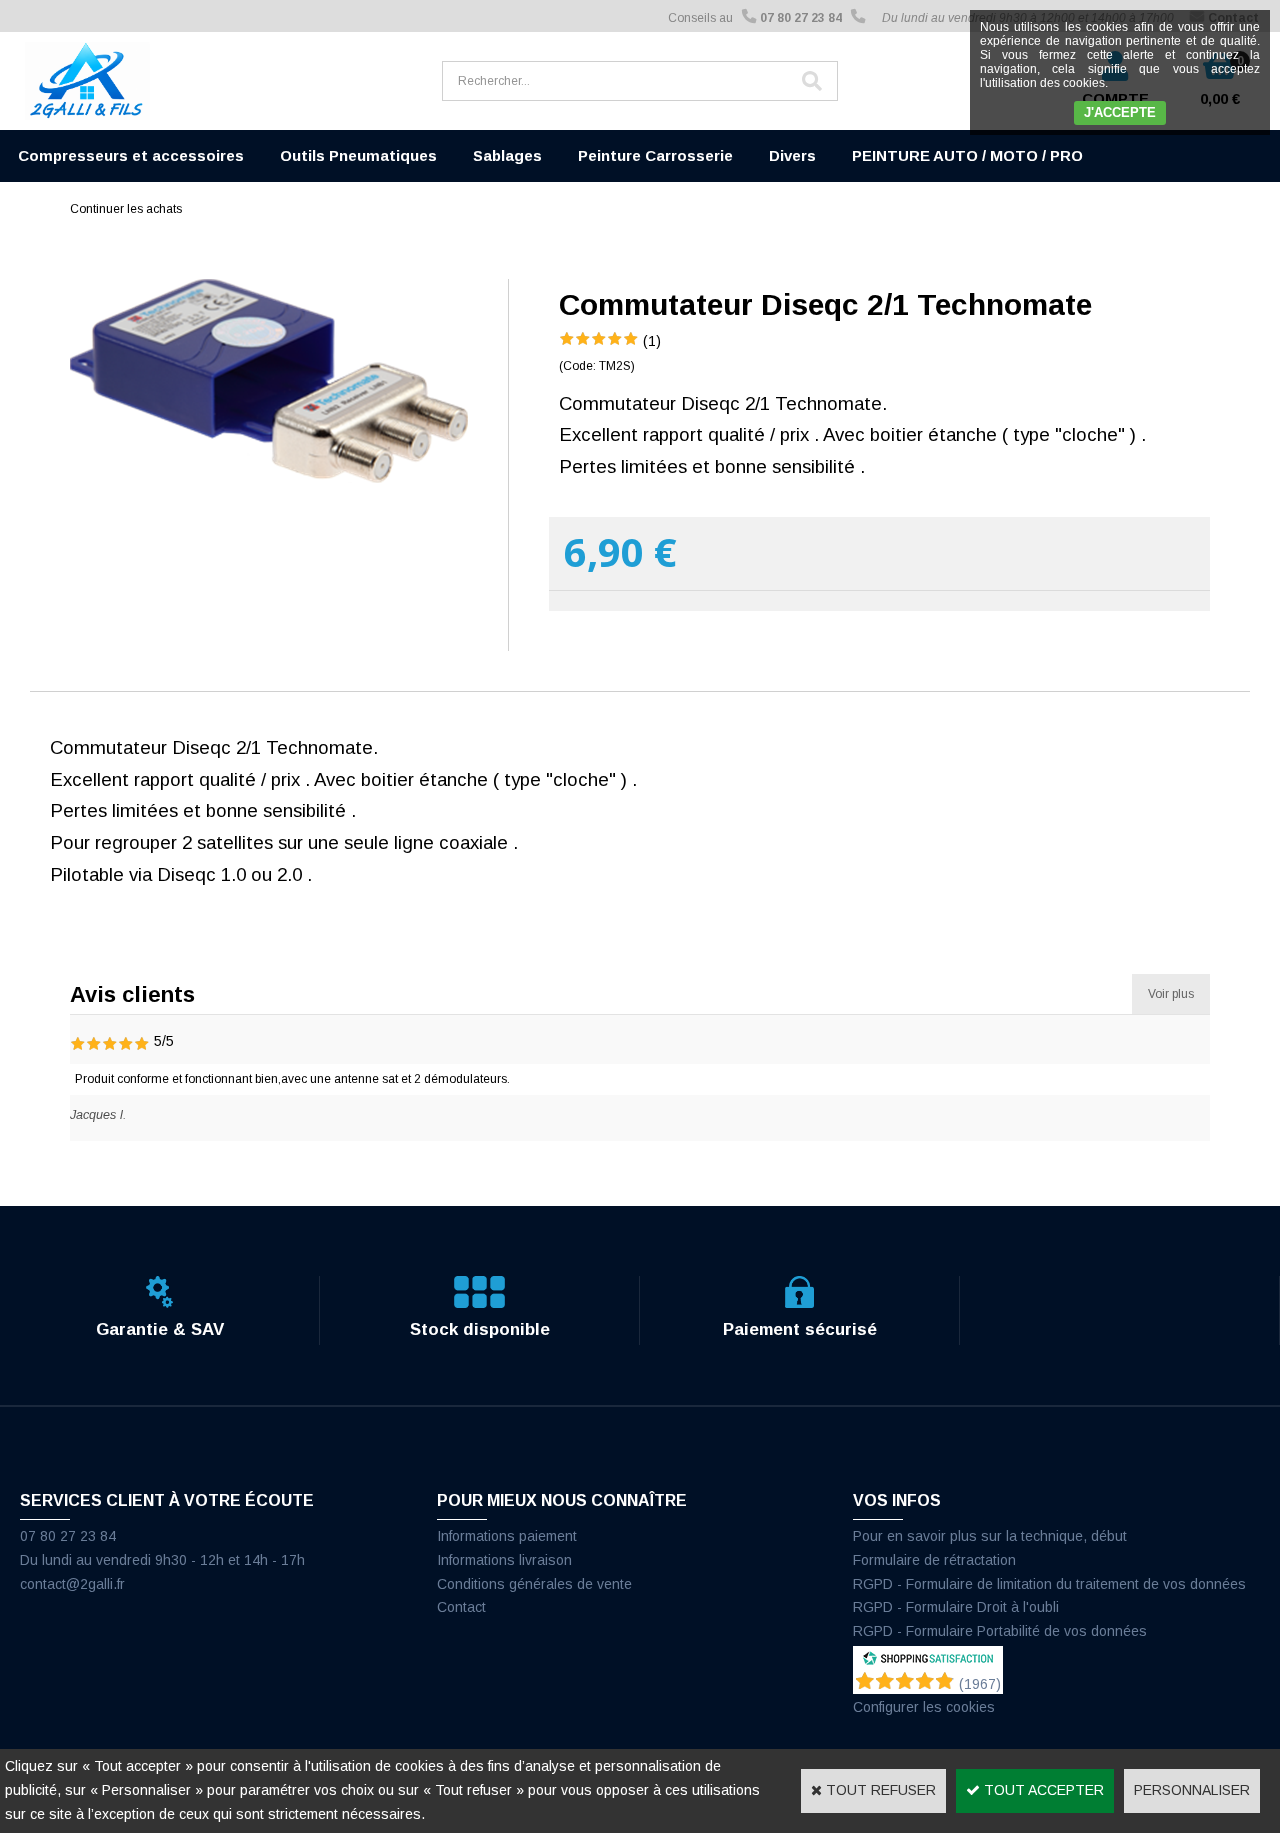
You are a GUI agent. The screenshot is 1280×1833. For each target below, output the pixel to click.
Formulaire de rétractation (934, 1560)
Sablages (507, 155)
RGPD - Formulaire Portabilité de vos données (1000, 1631)
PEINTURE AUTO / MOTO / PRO (967, 155)
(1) (652, 341)
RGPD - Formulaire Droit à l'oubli (956, 1607)
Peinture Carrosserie (655, 155)
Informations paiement (507, 1536)
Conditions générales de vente (534, 1584)
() (980, 1684)
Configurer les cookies (924, 1707)
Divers (792, 155)
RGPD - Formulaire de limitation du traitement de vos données (1049, 1584)
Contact (461, 1607)
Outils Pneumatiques (358, 155)
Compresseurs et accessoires (131, 155)
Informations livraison (504, 1560)
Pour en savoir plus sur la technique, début (990, 1536)
